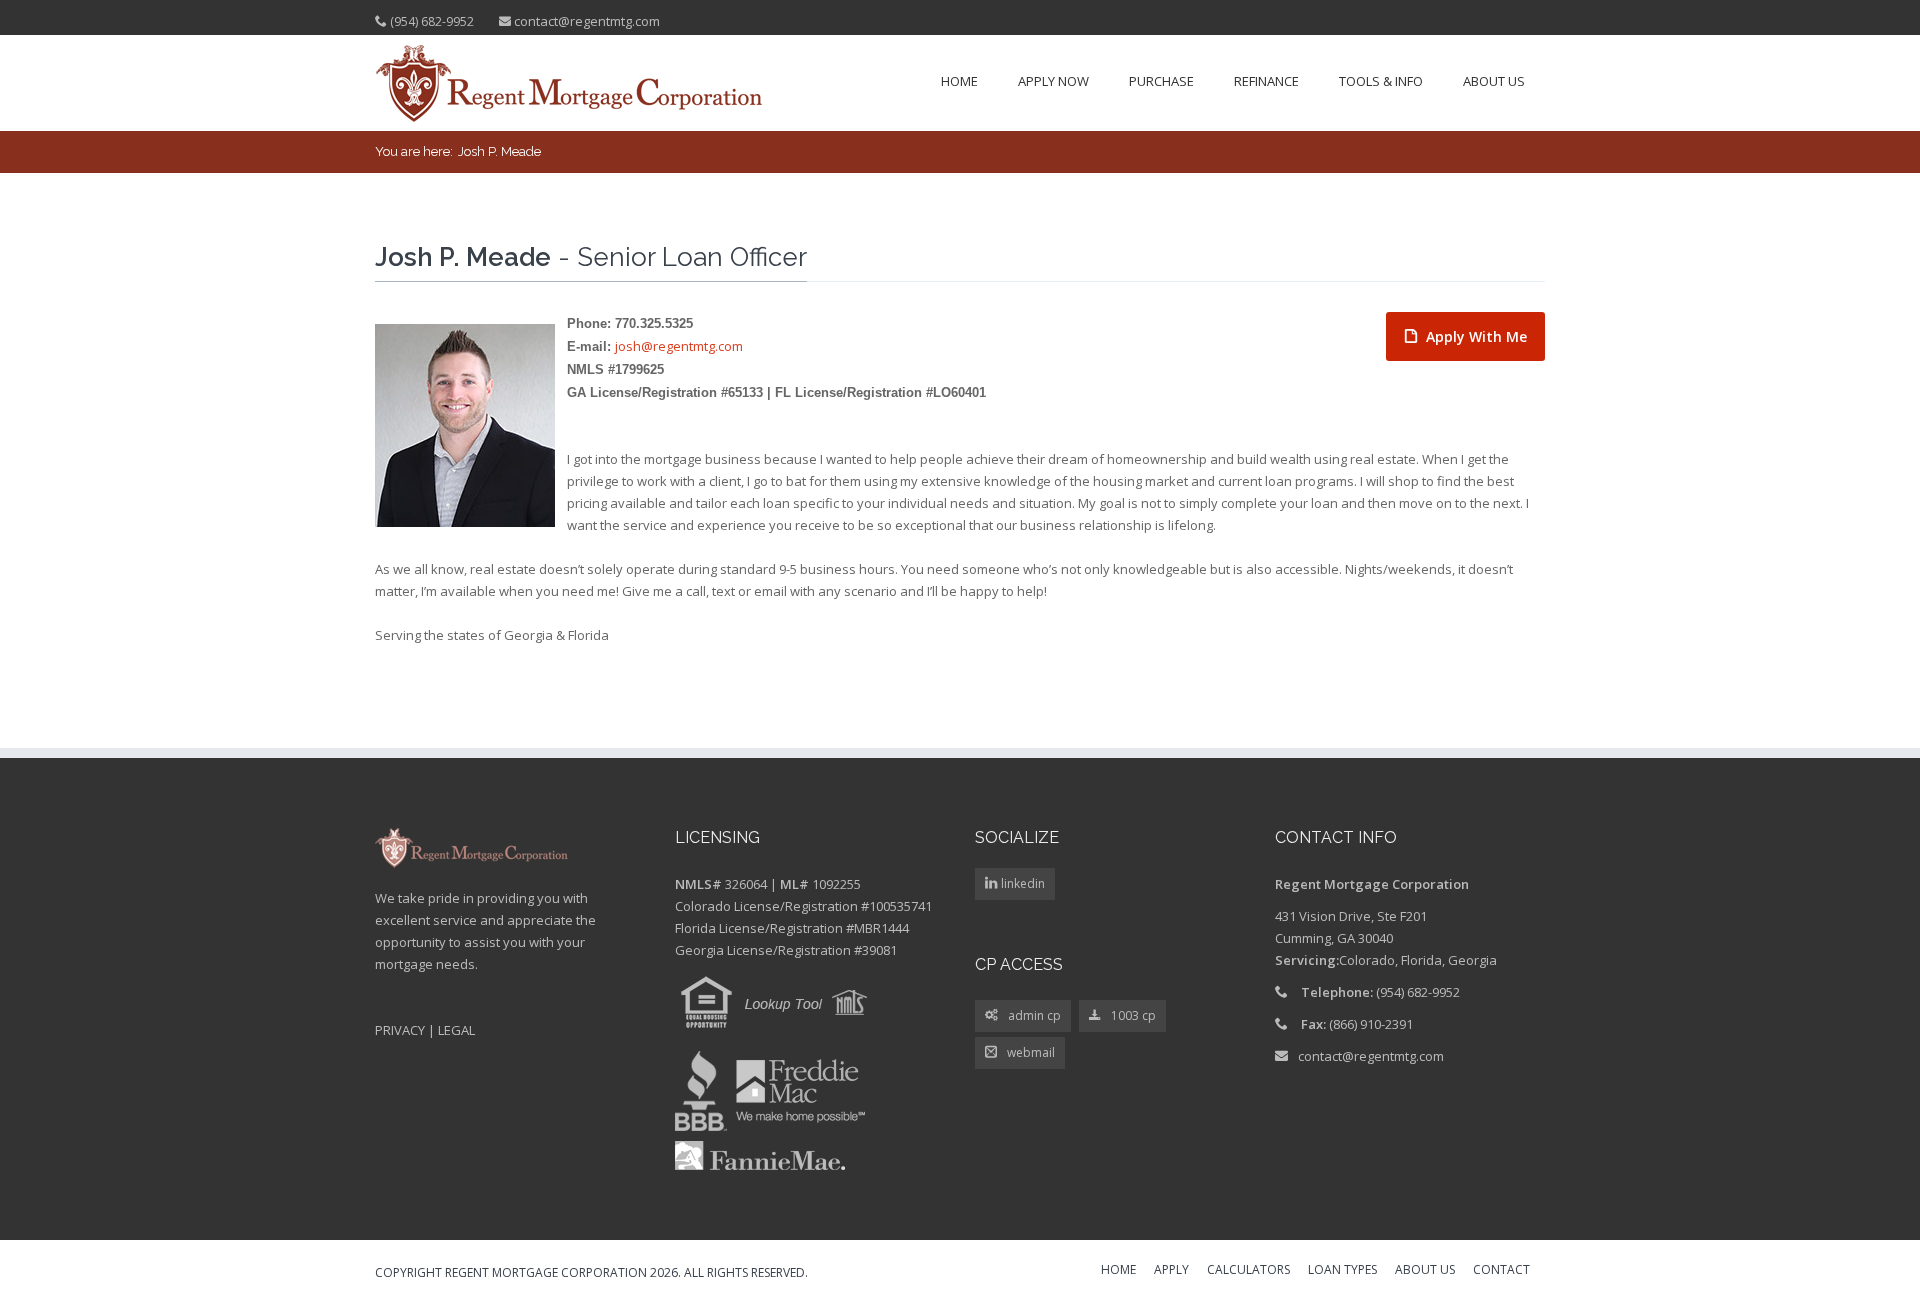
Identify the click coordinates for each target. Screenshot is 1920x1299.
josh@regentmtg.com (679, 346)
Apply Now (1053, 81)
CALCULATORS (1248, 1271)
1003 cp (1133, 1015)
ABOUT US (1425, 1271)
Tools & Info (1381, 81)
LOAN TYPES (1342, 1271)
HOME (1118, 1271)
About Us (1494, 81)
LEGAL (456, 1030)
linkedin (1021, 883)
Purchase (1161, 81)
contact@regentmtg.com (587, 21)
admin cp (1034, 1015)
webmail (1031, 1052)
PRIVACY (400, 1030)
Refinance (1266, 81)
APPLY (1171, 1271)
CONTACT (1501, 1271)
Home (959, 81)
